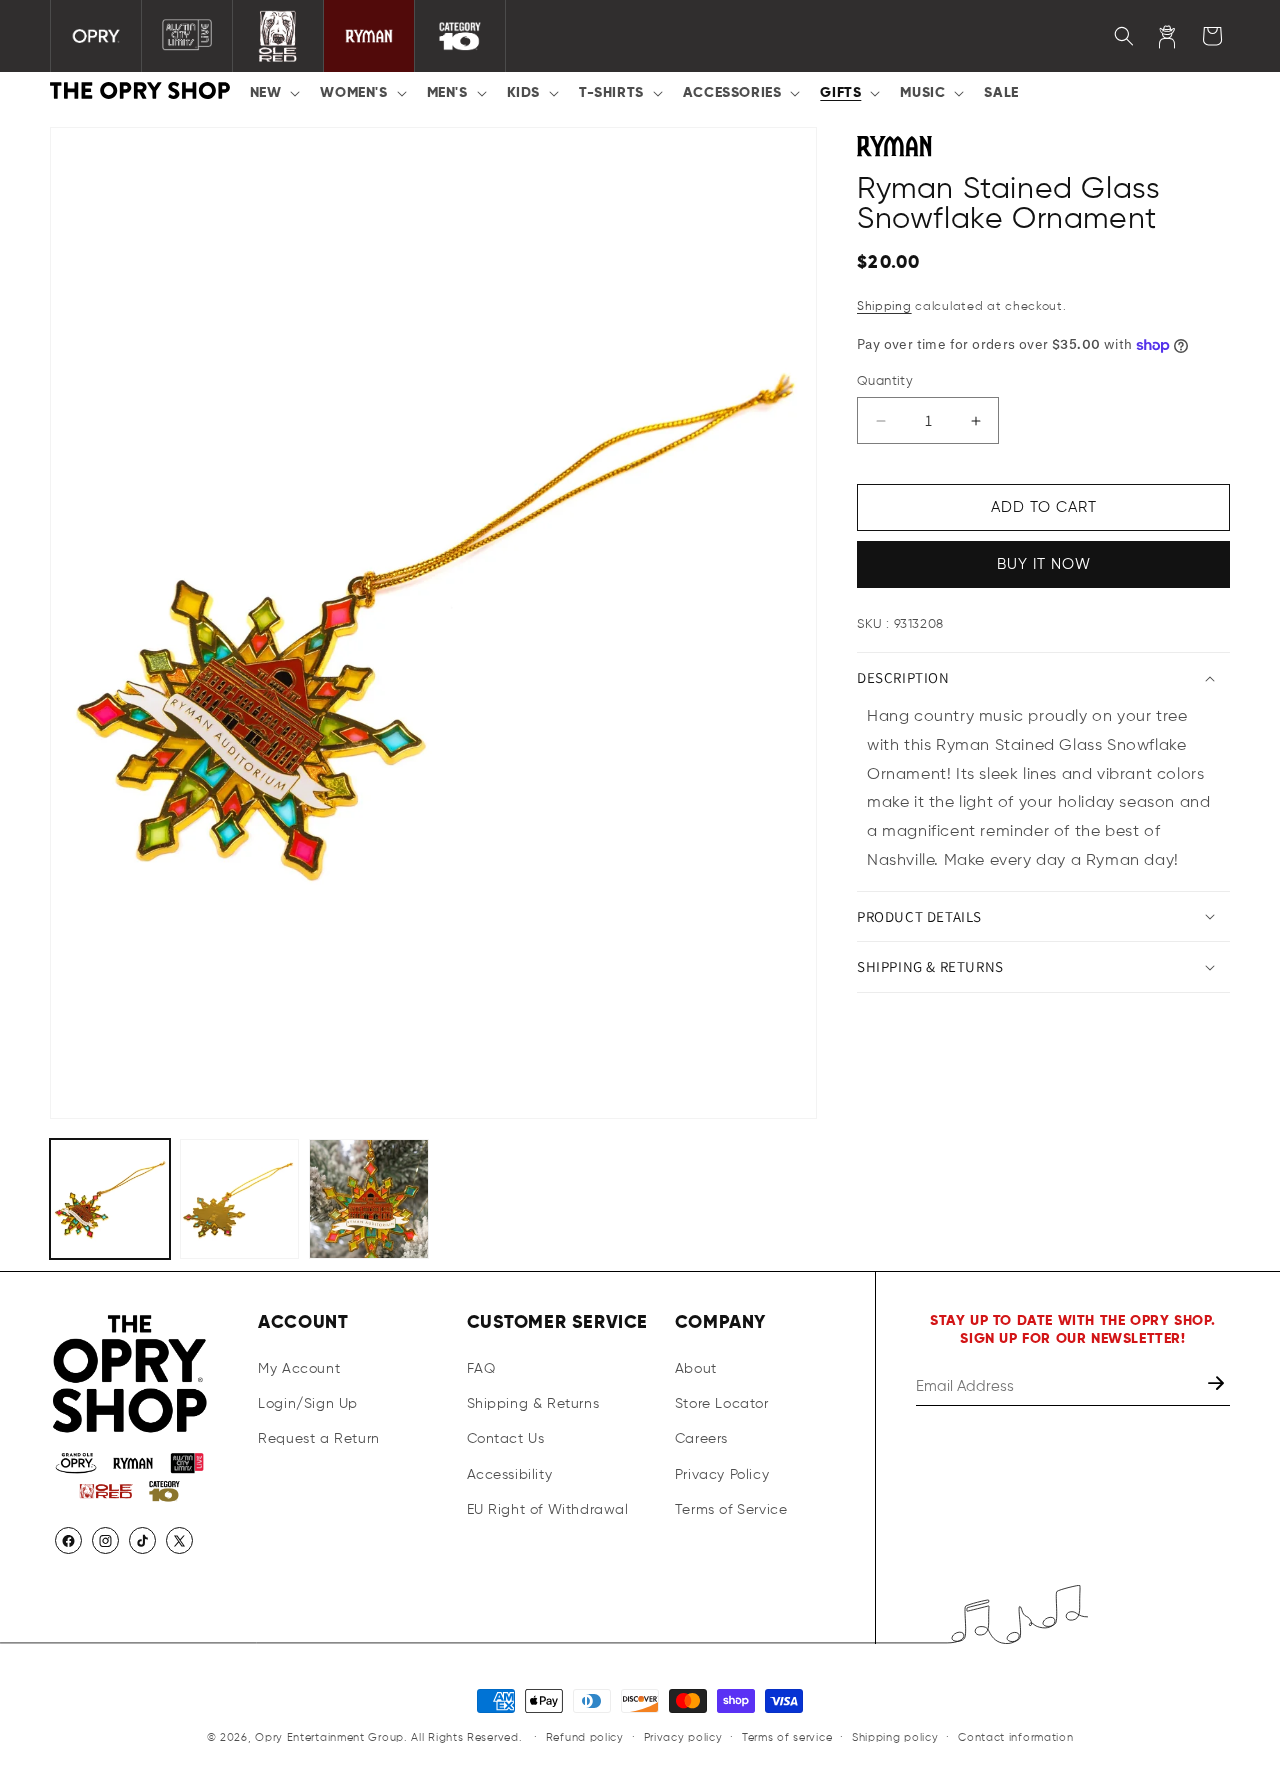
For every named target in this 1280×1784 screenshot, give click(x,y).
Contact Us (506, 1439)
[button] (273, 93)
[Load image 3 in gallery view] (369, 1199)
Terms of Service (731, 1510)
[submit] (1218, 1386)
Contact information (1015, 1737)
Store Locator (722, 1404)
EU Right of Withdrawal (548, 1510)
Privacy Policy (722, 1475)
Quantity (885, 381)
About (696, 1369)
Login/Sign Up (308, 1404)
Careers (701, 1439)
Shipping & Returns (533, 1404)
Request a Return (319, 1439)
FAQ (481, 1369)
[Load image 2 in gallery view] (240, 1199)
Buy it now (1044, 564)
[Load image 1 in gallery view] (110, 1199)
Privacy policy (683, 1737)
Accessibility (510, 1475)
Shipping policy (895, 1737)
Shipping (884, 307)
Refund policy (585, 1737)
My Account (299, 1369)
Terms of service (787, 1737)
